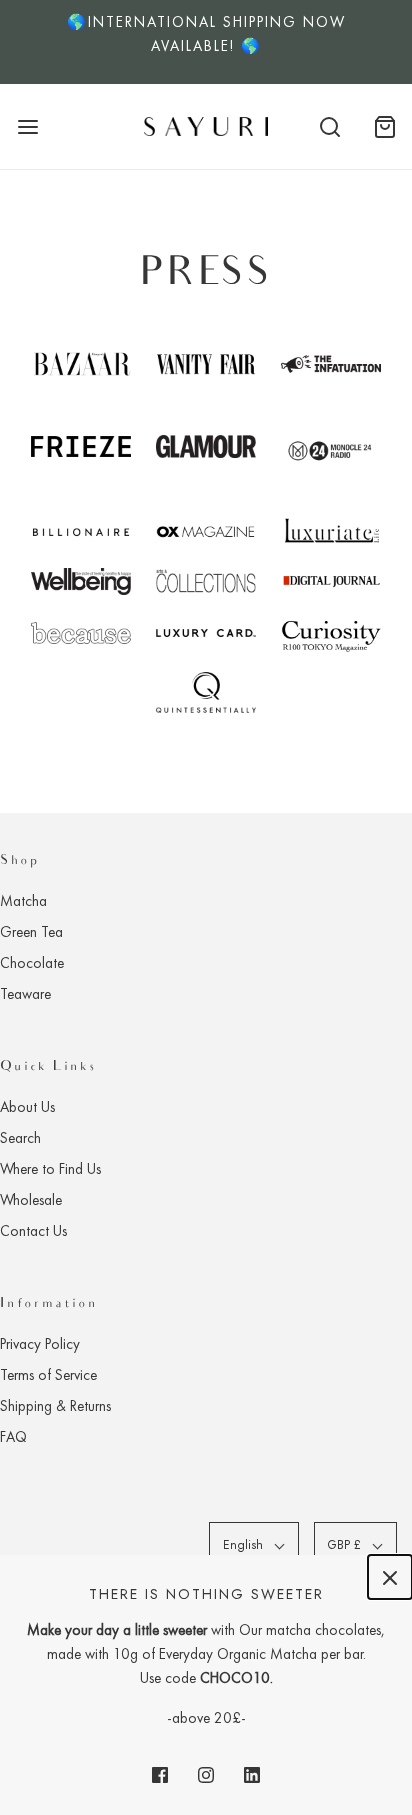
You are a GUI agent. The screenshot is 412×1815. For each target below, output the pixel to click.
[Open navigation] (27, 126)
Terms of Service (48, 1375)
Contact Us (33, 1231)
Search (20, 1138)
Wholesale (31, 1200)
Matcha (23, 901)
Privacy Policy (40, 1344)
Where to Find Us (50, 1169)
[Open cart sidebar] (384, 126)
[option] (206, 42)
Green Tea (31, 932)
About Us (27, 1107)
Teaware (25, 994)
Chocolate (32, 963)
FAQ (13, 1437)
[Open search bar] (329, 126)
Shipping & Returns (55, 1406)
